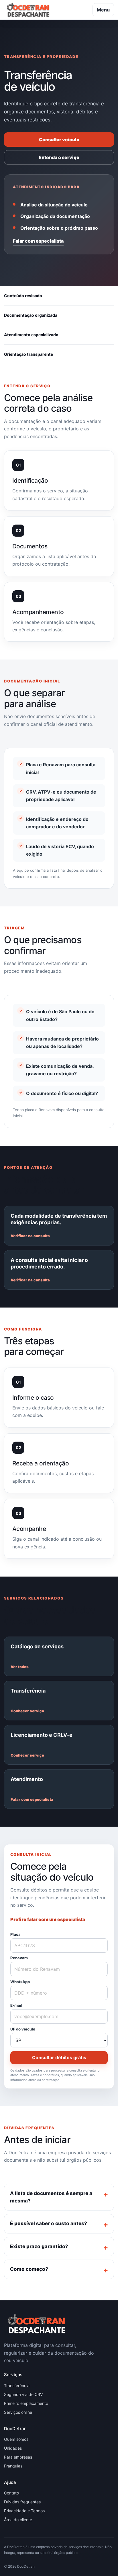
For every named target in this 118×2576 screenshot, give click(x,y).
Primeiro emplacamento (26, 2403)
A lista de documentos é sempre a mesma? (51, 2197)
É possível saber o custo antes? (49, 2223)
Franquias (13, 2466)
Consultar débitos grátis (59, 2057)
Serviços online (18, 2412)
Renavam (19, 1958)
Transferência (17, 2385)
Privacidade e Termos (24, 2511)
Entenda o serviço (59, 157)
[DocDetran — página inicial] (28, 10)
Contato (11, 2493)
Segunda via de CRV (23, 2394)
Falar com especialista (38, 241)
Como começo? (29, 2269)
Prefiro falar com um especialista (48, 1919)
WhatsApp (20, 1982)
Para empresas (18, 2457)
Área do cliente (18, 2520)
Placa (15, 1935)
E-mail (16, 2006)
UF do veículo (23, 2029)
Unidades (13, 2448)
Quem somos (16, 2439)
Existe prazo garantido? (39, 2246)
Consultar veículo (59, 140)
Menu (103, 10)
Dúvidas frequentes (22, 2502)
